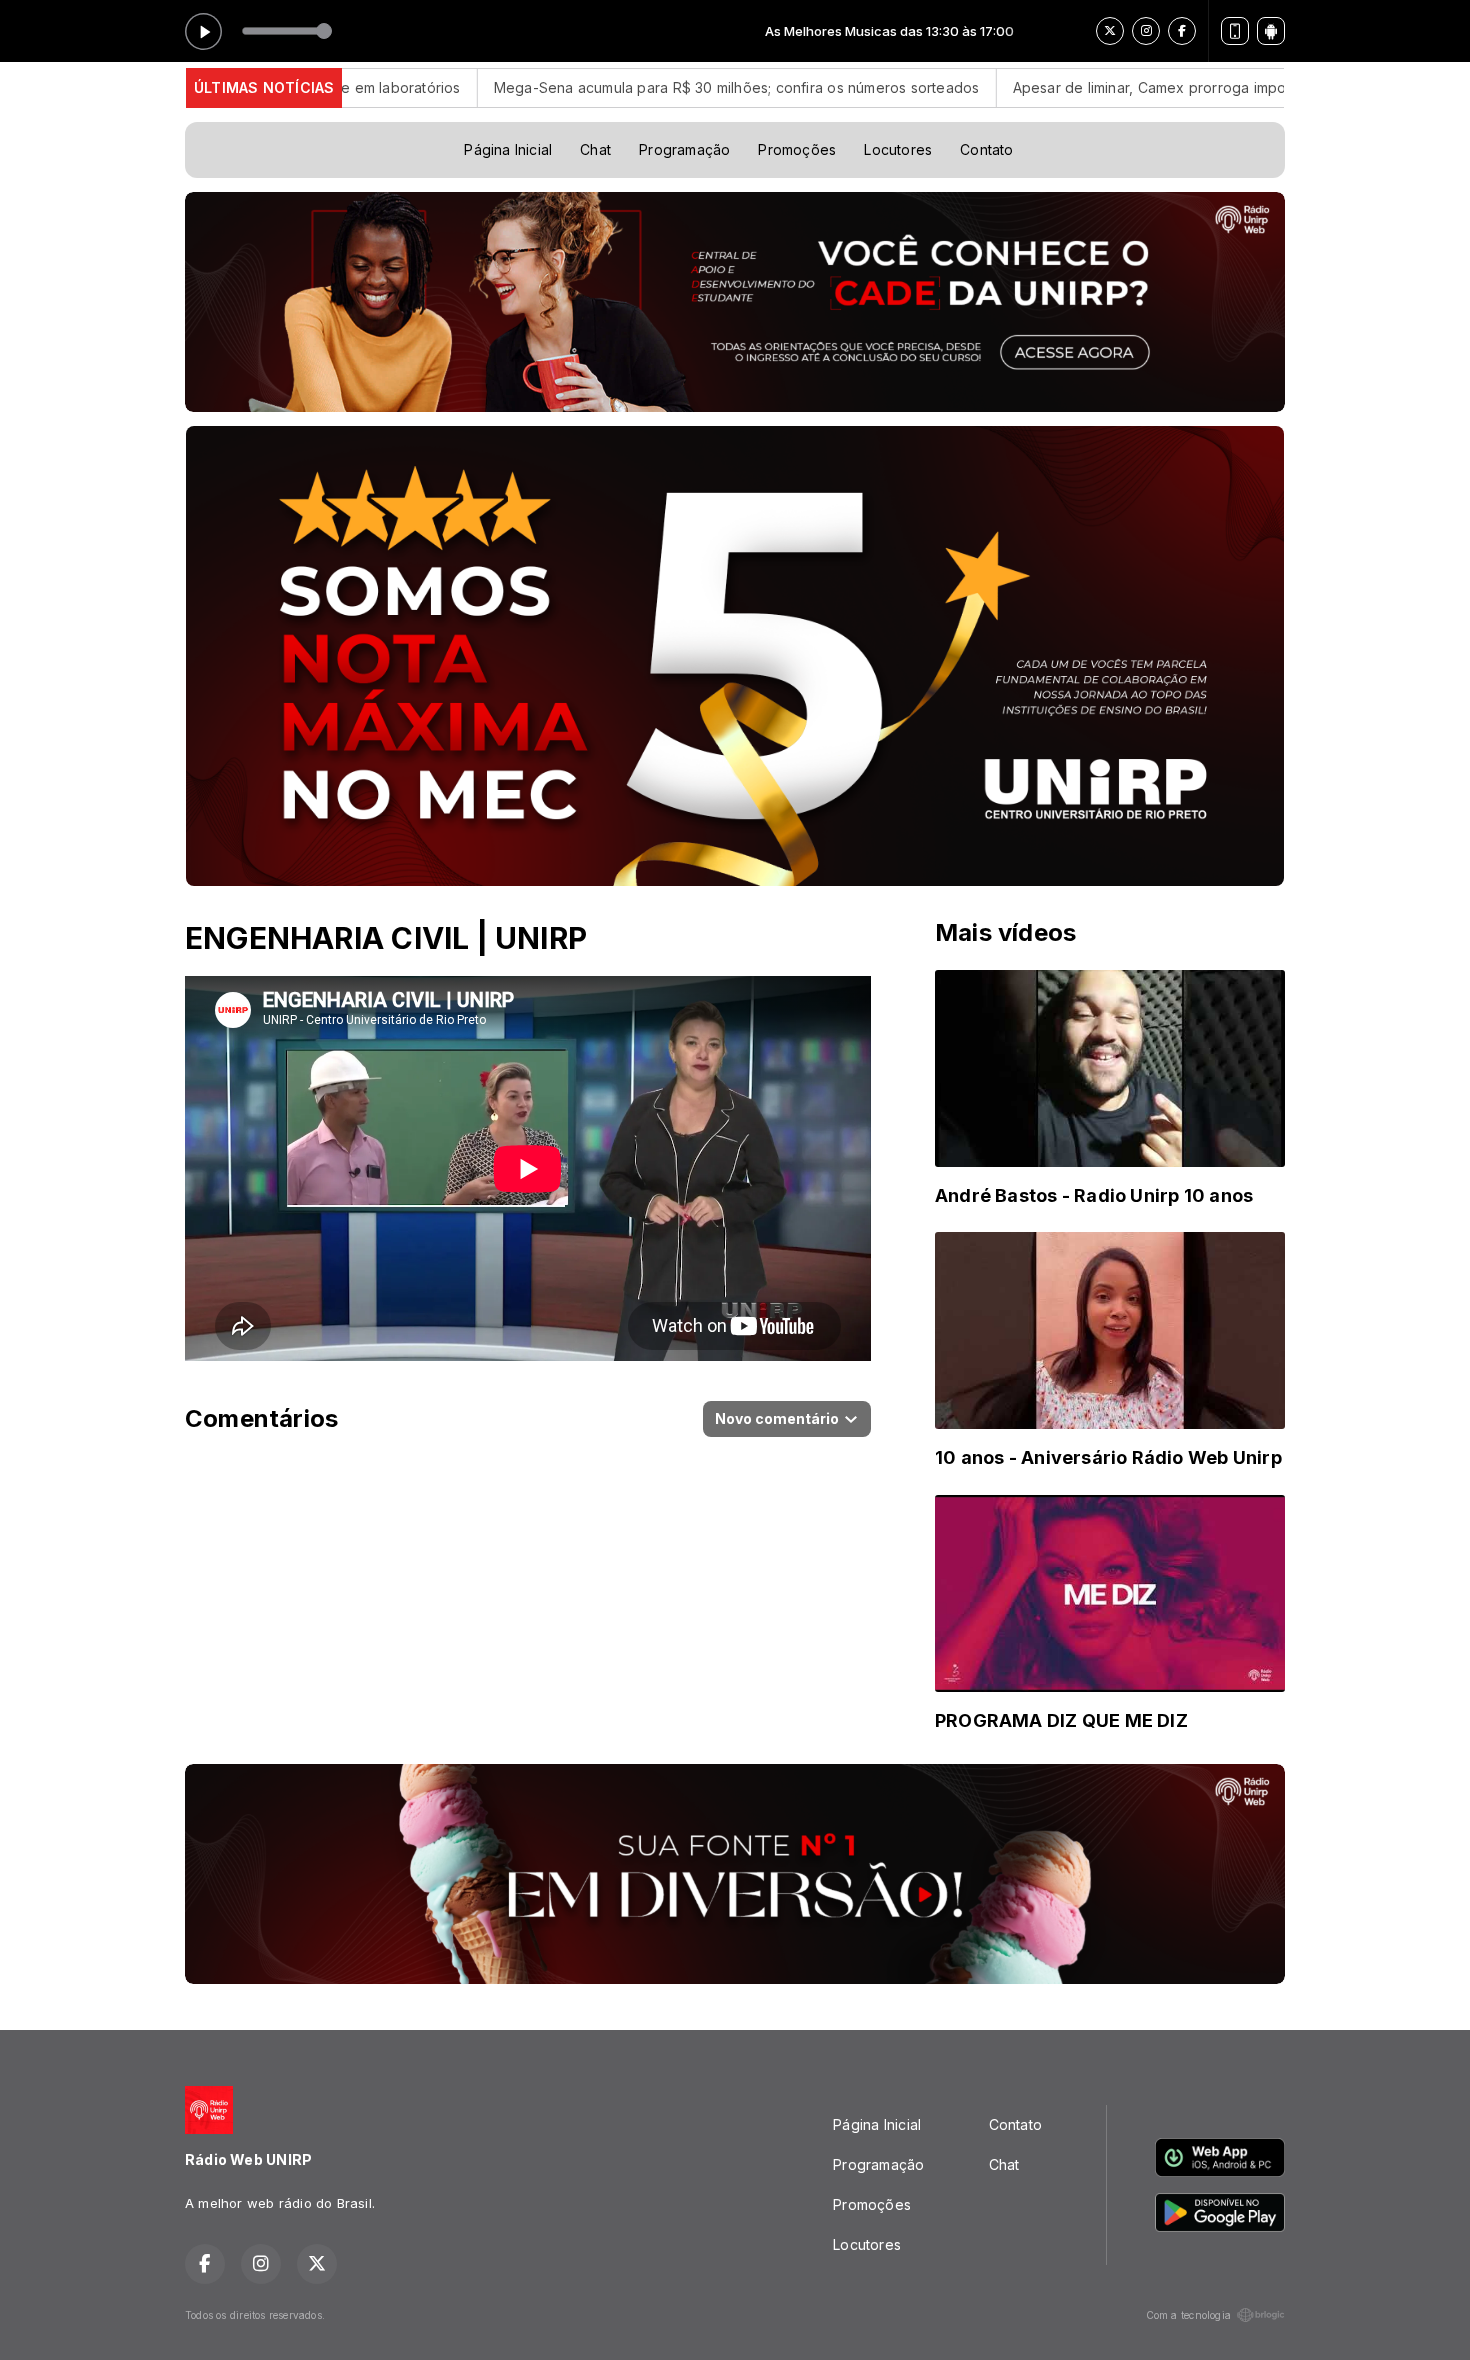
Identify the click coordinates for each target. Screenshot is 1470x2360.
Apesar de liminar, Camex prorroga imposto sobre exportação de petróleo (1152, 87)
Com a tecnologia (1188, 2315)
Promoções (797, 149)
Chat (595, 149)
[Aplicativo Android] (1271, 31)
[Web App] (1235, 31)
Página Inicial (508, 149)
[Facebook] (1182, 31)
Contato (986, 149)
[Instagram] (1146, 31)
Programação (684, 149)
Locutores (898, 149)
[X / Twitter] (1110, 31)
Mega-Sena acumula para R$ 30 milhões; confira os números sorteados (622, 87)
